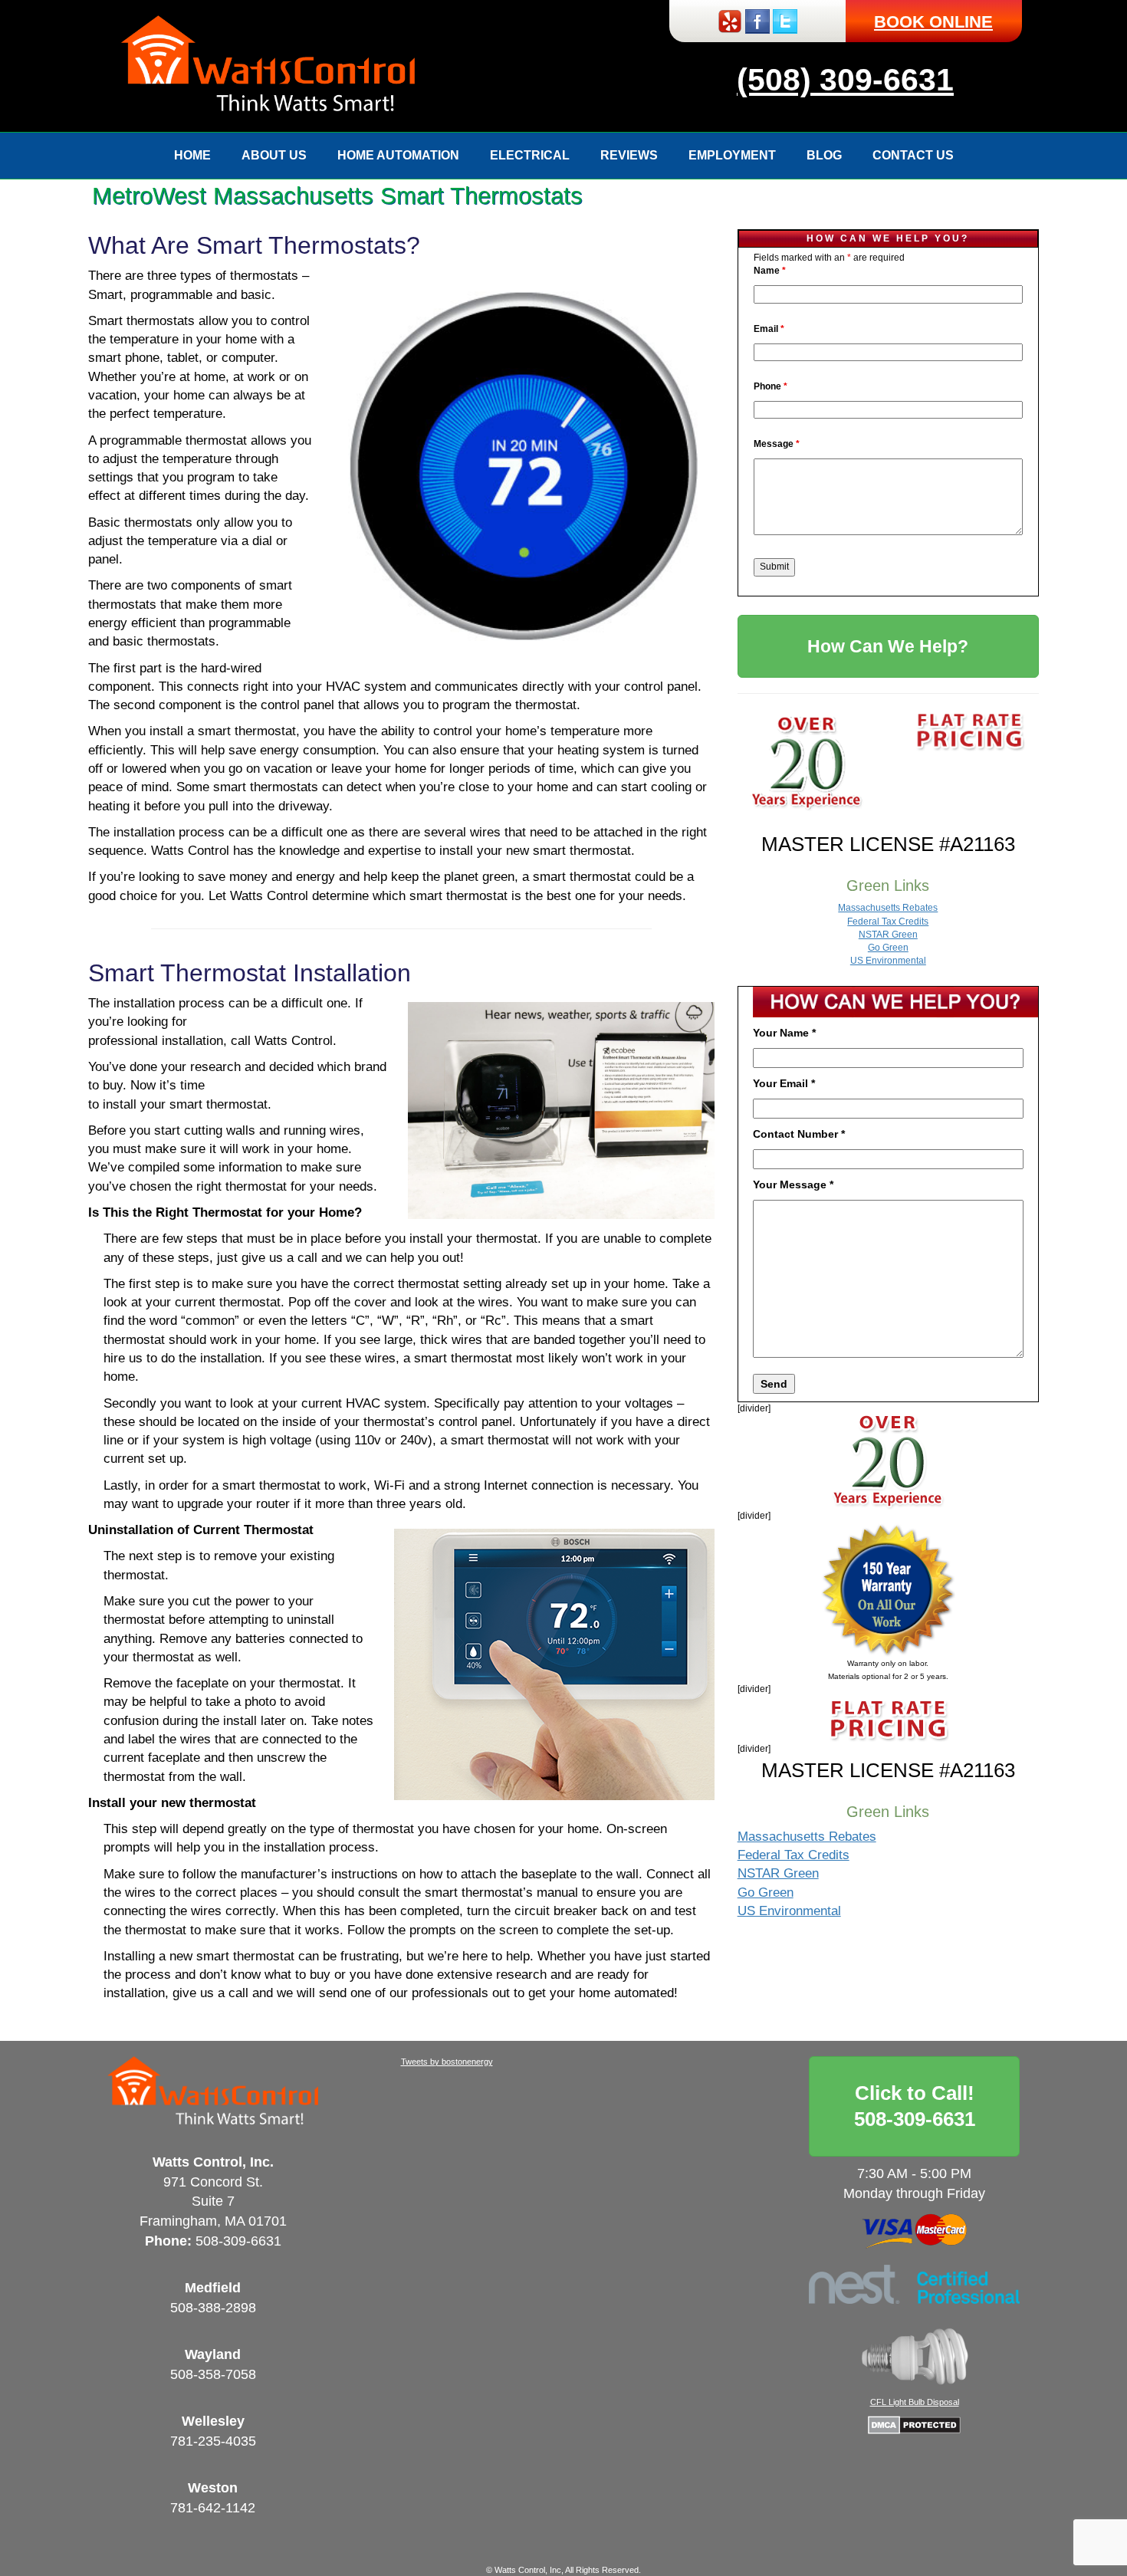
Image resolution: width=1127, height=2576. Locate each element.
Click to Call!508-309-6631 (915, 2106)
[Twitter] (785, 20)
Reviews (629, 155)
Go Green (888, 948)
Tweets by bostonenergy (447, 2062)
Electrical (530, 155)
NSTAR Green (888, 935)
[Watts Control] (268, 65)
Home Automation (398, 155)
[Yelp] (730, 20)
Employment (732, 155)
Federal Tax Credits (888, 922)
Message (777, 444)
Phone (770, 386)
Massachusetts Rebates (888, 908)
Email (769, 329)
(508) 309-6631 (845, 80)
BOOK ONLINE (933, 22)
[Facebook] (757, 20)
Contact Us (913, 155)
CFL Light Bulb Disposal (915, 2402)
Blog (824, 155)
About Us (274, 155)
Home (192, 155)
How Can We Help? (888, 646)
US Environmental (888, 961)
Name (770, 271)
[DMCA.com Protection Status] (914, 2424)
